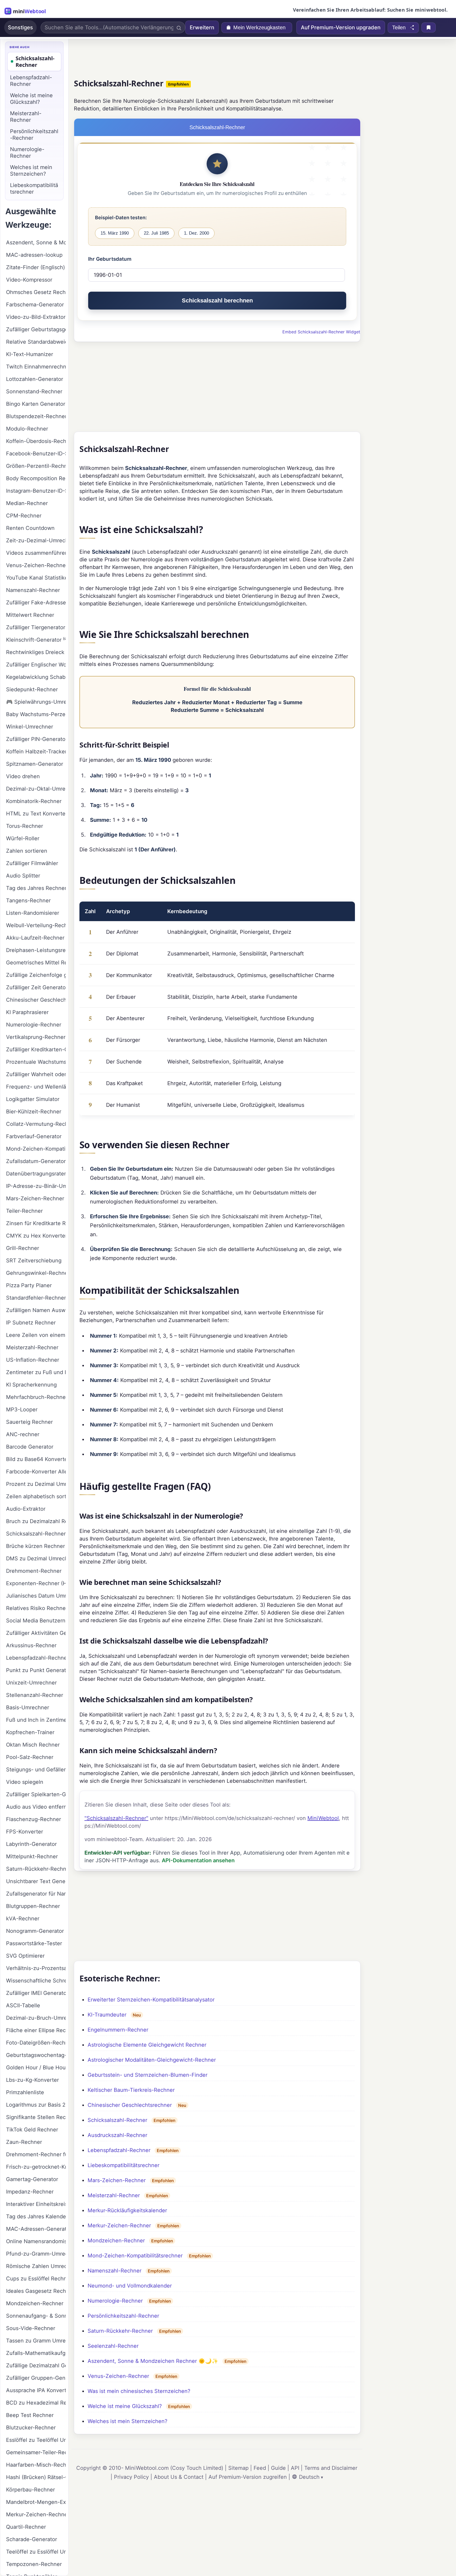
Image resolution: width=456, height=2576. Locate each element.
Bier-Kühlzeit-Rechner (34, 1112)
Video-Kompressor (29, 280)
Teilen (399, 27)
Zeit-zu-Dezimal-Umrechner (36, 540)
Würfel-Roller (23, 838)
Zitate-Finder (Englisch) (35, 267)
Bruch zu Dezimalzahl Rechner (36, 1521)
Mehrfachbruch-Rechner (36, 1397)
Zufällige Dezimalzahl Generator (36, 2365)
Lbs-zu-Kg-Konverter (32, 2080)
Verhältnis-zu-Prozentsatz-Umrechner (36, 1968)
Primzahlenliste (25, 2092)
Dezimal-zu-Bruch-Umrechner (36, 2018)
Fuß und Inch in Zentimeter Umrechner (36, 1720)
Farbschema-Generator (35, 305)
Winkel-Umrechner (30, 727)
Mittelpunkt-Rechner (32, 1856)
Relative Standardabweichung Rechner (36, 342)
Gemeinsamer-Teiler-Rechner (36, 2452)
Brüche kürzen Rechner (35, 1546)
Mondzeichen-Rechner (116, 2241)
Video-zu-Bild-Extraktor (36, 317)
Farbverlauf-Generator (34, 1136)
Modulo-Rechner (27, 429)
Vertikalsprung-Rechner (36, 1037)
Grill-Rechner (23, 1248)
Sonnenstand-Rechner (34, 391)
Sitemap (238, 2468)
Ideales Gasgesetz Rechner (36, 2291)
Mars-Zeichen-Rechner (117, 2180)
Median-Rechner (27, 503)
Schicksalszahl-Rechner (117, 2120)
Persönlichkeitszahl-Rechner (123, 2316)
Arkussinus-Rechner (31, 1645)
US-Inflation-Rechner (33, 1360)
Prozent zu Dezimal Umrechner (36, 1484)
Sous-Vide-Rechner (31, 2328)
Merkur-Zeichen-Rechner (119, 2225)
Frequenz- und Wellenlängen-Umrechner (36, 1087)
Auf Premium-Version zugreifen (248, 2477)
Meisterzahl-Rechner (114, 2195)
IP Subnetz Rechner (31, 1323)
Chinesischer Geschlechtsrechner (130, 2105)
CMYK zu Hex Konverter (36, 1236)
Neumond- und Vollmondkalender (130, 2286)
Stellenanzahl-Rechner (35, 1695)
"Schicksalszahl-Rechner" (116, 1818)
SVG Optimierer (25, 1956)
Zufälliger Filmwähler (32, 863)
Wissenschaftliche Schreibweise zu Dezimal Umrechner (36, 1981)
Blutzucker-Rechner (31, 2428)
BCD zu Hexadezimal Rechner (36, 2403)
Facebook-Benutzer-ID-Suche (36, 454)
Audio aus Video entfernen (36, 1807)
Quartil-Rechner (26, 2527)
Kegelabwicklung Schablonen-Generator (36, 677)
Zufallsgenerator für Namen (36, 1894)
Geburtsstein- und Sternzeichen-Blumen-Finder (148, 2075)
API (295, 2468)
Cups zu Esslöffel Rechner (36, 2279)
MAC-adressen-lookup (34, 255)
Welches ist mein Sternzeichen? (127, 2421)
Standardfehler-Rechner (36, 1298)
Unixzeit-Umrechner (31, 1683)
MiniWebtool (323, 1818)
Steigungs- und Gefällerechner (36, 1770)
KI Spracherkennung (31, 1385)
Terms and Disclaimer (331, 2468)
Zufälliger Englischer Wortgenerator (36, 665)
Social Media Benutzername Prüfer (36, 1621)
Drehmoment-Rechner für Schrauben (36, 2154)
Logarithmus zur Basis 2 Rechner (36, 2105)
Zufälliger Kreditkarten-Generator (36, 1049)
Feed (260, 2468)
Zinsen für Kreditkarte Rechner (36, 1223)
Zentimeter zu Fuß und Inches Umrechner (36, 1372)
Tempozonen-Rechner (34, 2564)
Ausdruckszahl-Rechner (117, 2135)
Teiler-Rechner (24, 1211)
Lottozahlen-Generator (35, 379)
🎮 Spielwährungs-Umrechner (36, 702)
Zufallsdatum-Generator (36, 1161)
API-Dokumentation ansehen (198, 1860)
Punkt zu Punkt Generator (36, 1670)
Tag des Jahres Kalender (36, 2216)
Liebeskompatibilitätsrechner (123, 2165)
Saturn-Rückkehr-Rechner (120, 2331)
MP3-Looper (22, 1410)
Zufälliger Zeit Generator (36, 987)
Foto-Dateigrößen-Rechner (36, 2043)
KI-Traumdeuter (107, 2015)
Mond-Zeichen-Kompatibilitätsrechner (135, 2256)
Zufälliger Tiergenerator (36, 627)
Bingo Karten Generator (36, 404)
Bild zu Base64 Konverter (36, 1459)
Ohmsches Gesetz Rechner (36, 292)
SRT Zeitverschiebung (34, 1261)
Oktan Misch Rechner (33, 1745)
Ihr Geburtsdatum (110, 259)
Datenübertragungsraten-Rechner (36, 1174)
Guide (278, 2468)
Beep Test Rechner (30, 2415)
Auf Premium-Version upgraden (341, 27)
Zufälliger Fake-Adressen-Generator (36, 603)
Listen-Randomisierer (33, 913)
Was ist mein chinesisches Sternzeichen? (139, 2391)
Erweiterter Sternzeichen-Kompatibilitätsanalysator (151, 2000)
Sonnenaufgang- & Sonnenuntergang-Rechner (36, 2316)
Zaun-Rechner (24, 2142)
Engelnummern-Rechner (118, 2030)
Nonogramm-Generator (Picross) (36, 1931)
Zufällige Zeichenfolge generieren (36, 975)
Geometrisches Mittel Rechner (36, 963)
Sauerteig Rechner (29, 1422)
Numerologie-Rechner (115, 2301)
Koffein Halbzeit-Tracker (36, 752)
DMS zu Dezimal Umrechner (36, 1558)
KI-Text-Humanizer (30, 354)
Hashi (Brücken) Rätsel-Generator (36, 2477)
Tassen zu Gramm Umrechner (36, 2341)
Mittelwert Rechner (30, 615)
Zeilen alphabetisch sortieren (36, 1496)
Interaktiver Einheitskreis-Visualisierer (36, 2204)
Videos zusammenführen (36, 553)
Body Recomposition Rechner (36, 478)
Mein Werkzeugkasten (259, 27)
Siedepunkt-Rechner (32, 689)
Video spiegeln (25, 1782)
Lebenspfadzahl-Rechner (119, 2150)
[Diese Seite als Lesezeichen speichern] (429, 27)
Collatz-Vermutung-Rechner (36, 1124)
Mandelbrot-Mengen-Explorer (36, 2502)
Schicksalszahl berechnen (217, 300)
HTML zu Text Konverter (36, 814)
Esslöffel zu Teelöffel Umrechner (36, 2440)
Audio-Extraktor (26, 1509)
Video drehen (23, 776)
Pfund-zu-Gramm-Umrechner (36, 2254)
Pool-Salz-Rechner (30, 1757)
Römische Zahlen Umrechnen (36, 2266)
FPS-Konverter (25, 1832)
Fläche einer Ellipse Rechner (36, 2030)
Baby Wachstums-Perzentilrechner (36, 714)
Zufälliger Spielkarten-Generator (36, 1794)
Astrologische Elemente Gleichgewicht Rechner (147, 2045)
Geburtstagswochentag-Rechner (36, 2055)
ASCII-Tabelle (23, 2005)
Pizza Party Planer (29, 1285)
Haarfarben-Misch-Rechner (36, 2465)
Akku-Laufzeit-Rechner (35, 938)
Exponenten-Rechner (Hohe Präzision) (36, 1583)
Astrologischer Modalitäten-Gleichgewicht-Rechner (152, 2060)
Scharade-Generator (32, 2539)
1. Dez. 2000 (196, 233)
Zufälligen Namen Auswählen (36, 1310)
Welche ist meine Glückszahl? (125, 2406)
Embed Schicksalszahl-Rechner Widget (321, 332)
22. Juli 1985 (156, 233)
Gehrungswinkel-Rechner (36, 1273)
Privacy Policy (131, 2477)
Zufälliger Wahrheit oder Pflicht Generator (36, 1074)
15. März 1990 (115, 233)
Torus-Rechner (25, 826)
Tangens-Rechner (28, 900)
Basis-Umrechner (28, 1707)
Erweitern (202, 27)
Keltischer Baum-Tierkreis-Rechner (131, 2090)
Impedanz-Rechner (30, 2192)
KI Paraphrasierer (27, 1012)
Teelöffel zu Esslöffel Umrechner (36, 2552)
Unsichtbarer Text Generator (36, 1881)
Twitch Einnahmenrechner (36, 367)
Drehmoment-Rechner (34, 1571)
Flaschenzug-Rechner (34, 1819)
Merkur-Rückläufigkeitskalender (127, 2210)
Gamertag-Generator (32, 2179)
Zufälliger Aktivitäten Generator (36, 1633)
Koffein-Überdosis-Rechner (36, 441)
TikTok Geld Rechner (32, 2130)
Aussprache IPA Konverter (36, 2390)
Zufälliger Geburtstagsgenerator (36, 329)
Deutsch (309, 2477)
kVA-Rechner (23, 1919)
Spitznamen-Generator (35, 764)
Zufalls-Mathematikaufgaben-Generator (36, 2353)
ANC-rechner (23, 1434)
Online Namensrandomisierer (36, 2241)
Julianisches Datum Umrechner (36, 1596)
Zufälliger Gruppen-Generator (36, 2378)
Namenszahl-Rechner (115, 2271)
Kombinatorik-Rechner (34, 801)
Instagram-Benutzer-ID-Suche (36, 491)
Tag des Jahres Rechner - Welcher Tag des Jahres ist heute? (36, 888)
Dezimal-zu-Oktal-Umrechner (36, 789)
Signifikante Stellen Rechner (36, 2117)
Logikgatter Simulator (33, 1099)
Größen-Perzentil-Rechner (36, 466)
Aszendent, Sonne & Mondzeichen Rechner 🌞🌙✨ (153, 2361)
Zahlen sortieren (27, 851)
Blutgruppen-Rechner (33, 1906)
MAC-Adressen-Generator (36, 2229)
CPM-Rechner (24, 516)
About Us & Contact (179, 2477)
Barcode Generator (30, 1447)
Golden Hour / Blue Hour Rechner (36, 2068)
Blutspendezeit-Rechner (36, 416)
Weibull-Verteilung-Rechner (36, 925)
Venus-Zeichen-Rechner (118, 2376)
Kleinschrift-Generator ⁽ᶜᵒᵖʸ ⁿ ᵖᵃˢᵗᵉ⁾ (36, 640)
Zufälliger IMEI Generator (36, 1993)
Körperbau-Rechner (30, 2490)
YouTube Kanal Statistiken (36, 578)
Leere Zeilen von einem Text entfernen (36, 1335)
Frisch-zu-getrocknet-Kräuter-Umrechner (36, 2167)
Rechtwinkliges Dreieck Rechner (36, 652)
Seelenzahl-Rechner (113, 2346)
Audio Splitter (23, 876)
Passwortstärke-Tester (34, 1943)
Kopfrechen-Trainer (30, 1732)
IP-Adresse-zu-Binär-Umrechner (36, 1186)
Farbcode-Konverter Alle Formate (36, 1472)
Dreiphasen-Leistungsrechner (36, 950)
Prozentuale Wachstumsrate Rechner (36, 1062)
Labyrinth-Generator (31, 1844)
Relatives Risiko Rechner (36, 1608)
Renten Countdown (30, 528)
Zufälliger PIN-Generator (36, 739)
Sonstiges (20, 27)
